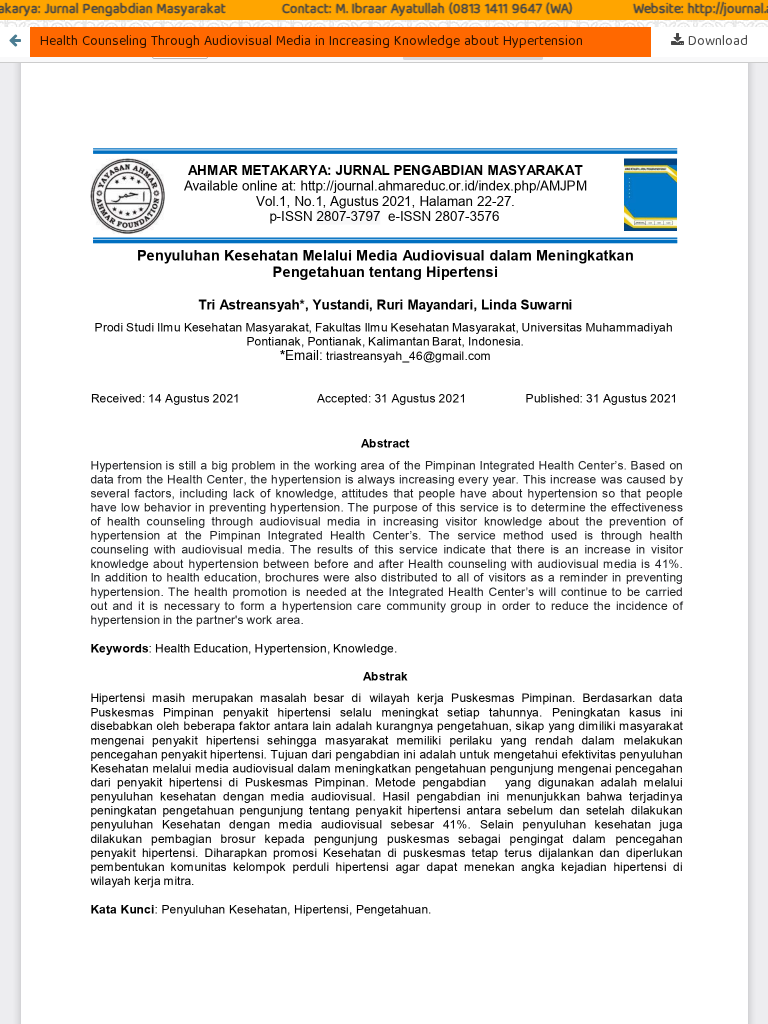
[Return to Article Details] (15, 42)
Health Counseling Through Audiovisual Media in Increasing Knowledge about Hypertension (311, 42)
